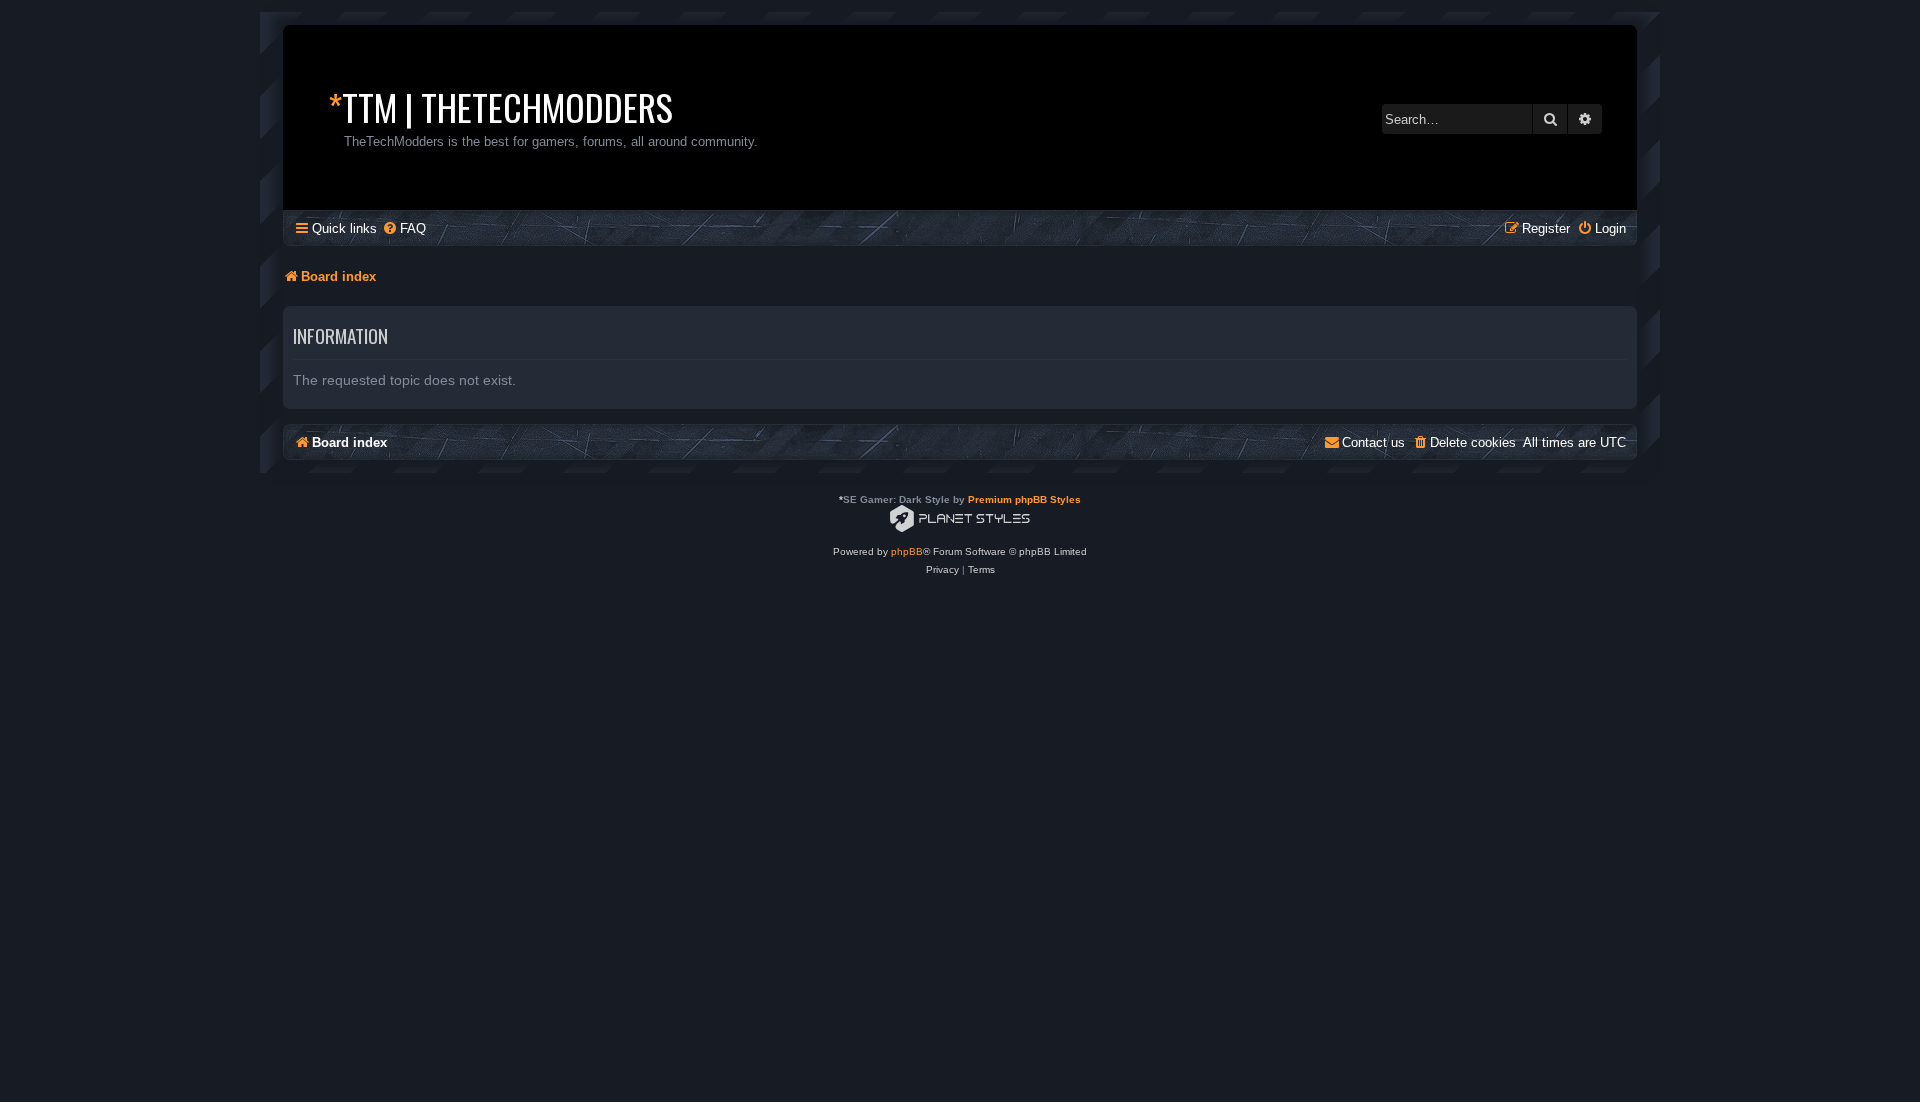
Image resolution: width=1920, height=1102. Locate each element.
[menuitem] (404, 228)
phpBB (907, 551)
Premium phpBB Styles (1024, 499)
